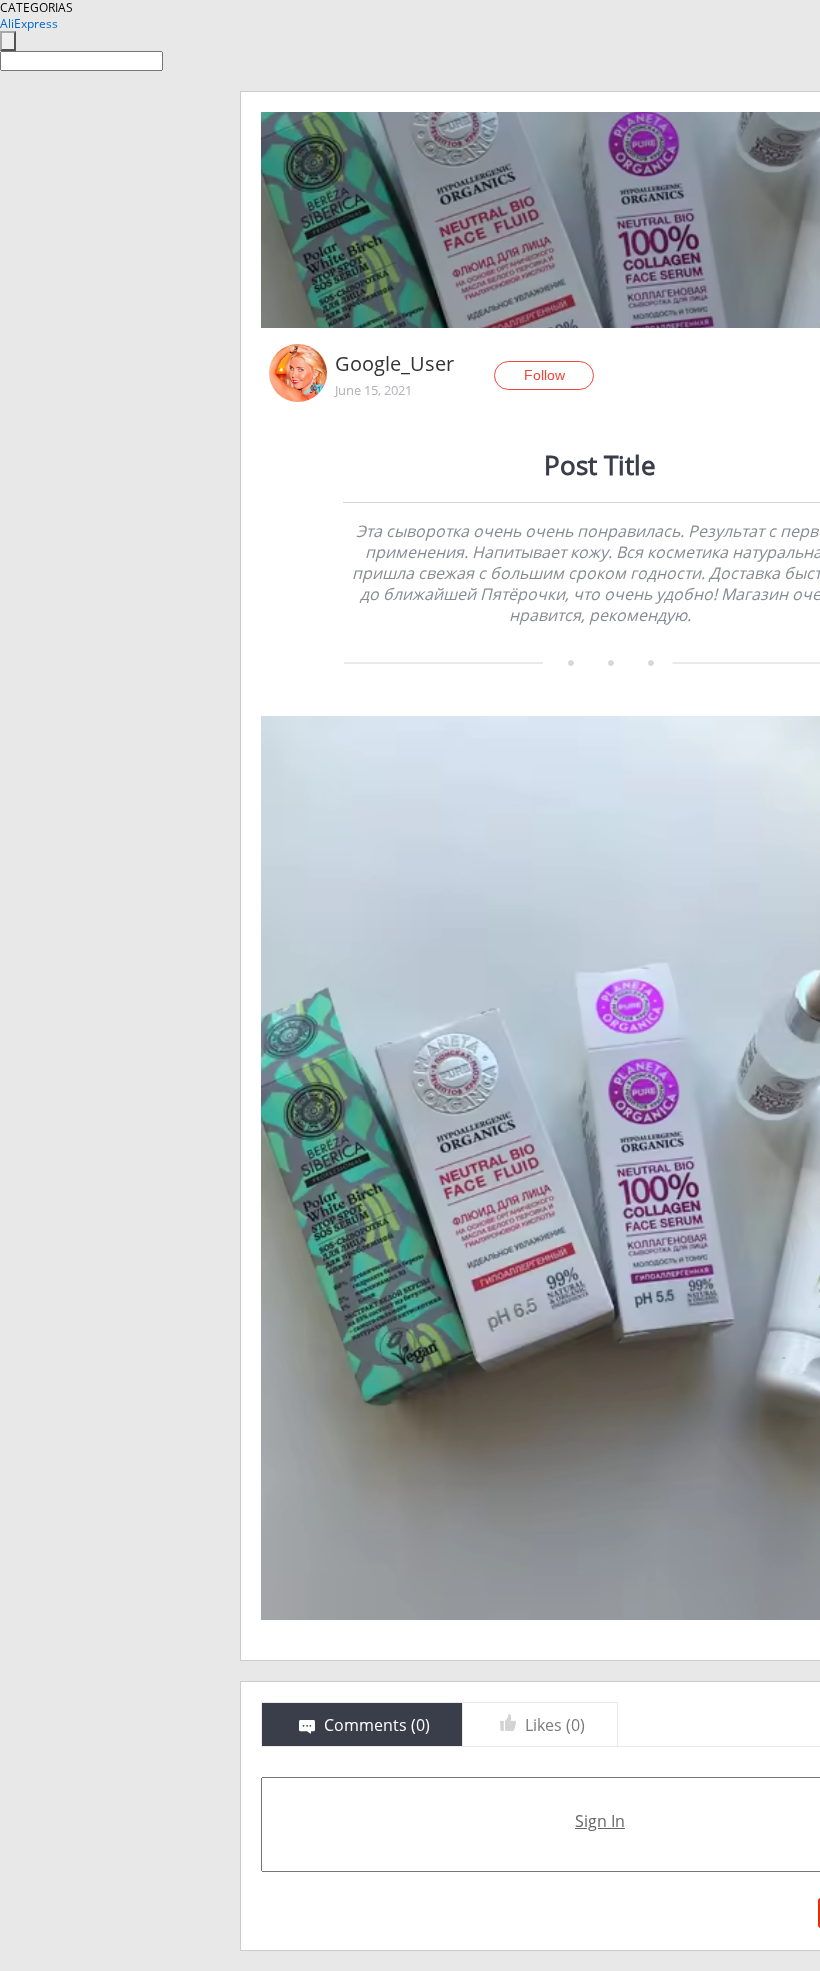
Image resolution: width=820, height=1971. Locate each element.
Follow (544, 375)
